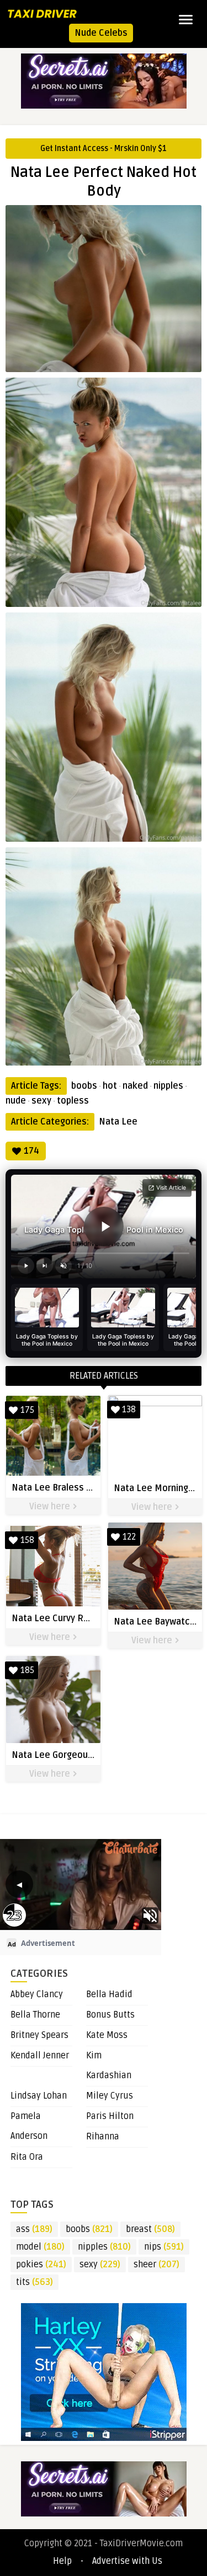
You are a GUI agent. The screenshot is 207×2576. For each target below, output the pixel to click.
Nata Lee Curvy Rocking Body (73, 1618)
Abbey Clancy (37, 1994)
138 (129, 1410)
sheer (156, 2265)
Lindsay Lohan (39, 2096)
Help (62, 2561)
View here (51, 1507)
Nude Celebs (101, 33)
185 (27, 1670)
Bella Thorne (35, 2015)
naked (135, 1086)
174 (31, 1151)
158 (27, 1540)
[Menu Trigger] (186, 19)
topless (73, 1101)
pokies (41, 2265)
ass (34, 2229)
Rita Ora (27, 2157)
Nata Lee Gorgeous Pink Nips (73, 1755)
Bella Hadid (109, 1994)
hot (110, 1086)
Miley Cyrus (110, 2096)
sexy (41, 1101)
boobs (84, 1086)
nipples (168, 1086)
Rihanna (103, 2137)
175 (27, 1410)
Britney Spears (39, 2035)
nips (164, 2247)
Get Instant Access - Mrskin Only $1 (104, 149)
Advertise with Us (127, 2561)
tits (34, 2282)
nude (16, 1101)
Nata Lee (118, 1122)
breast (150, 2229)
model (40, 2247)
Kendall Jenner (40, 2056)
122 (129, 1537)
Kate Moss (107, 2035)
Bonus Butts (110, 2015)
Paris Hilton (110, 2116)
